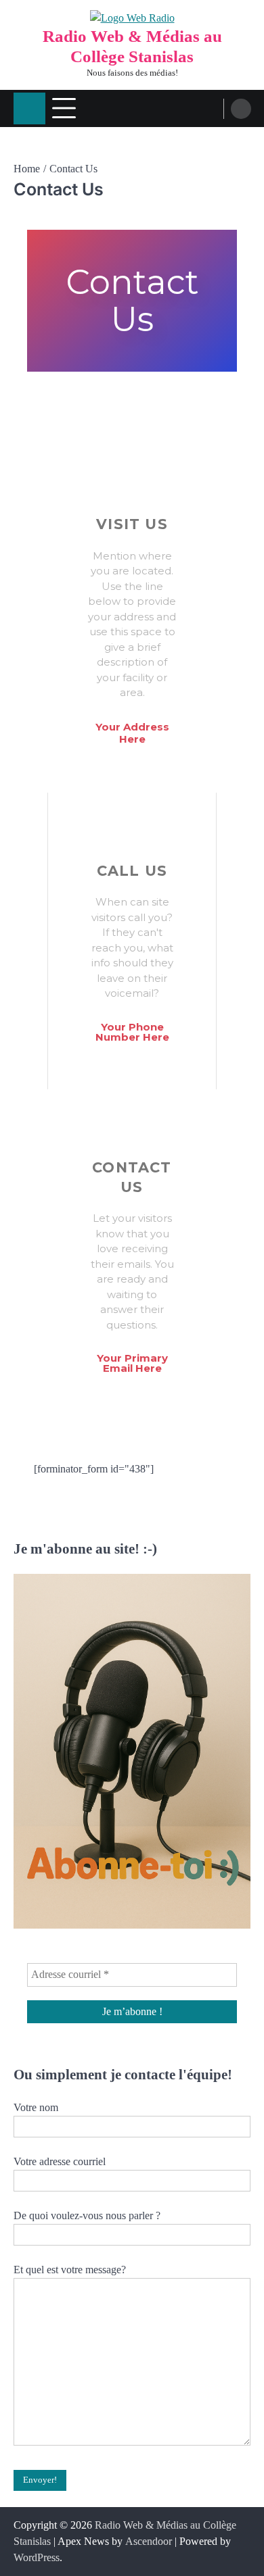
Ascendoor (149, 2541)
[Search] (241, 109)
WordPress (37, 2557)
